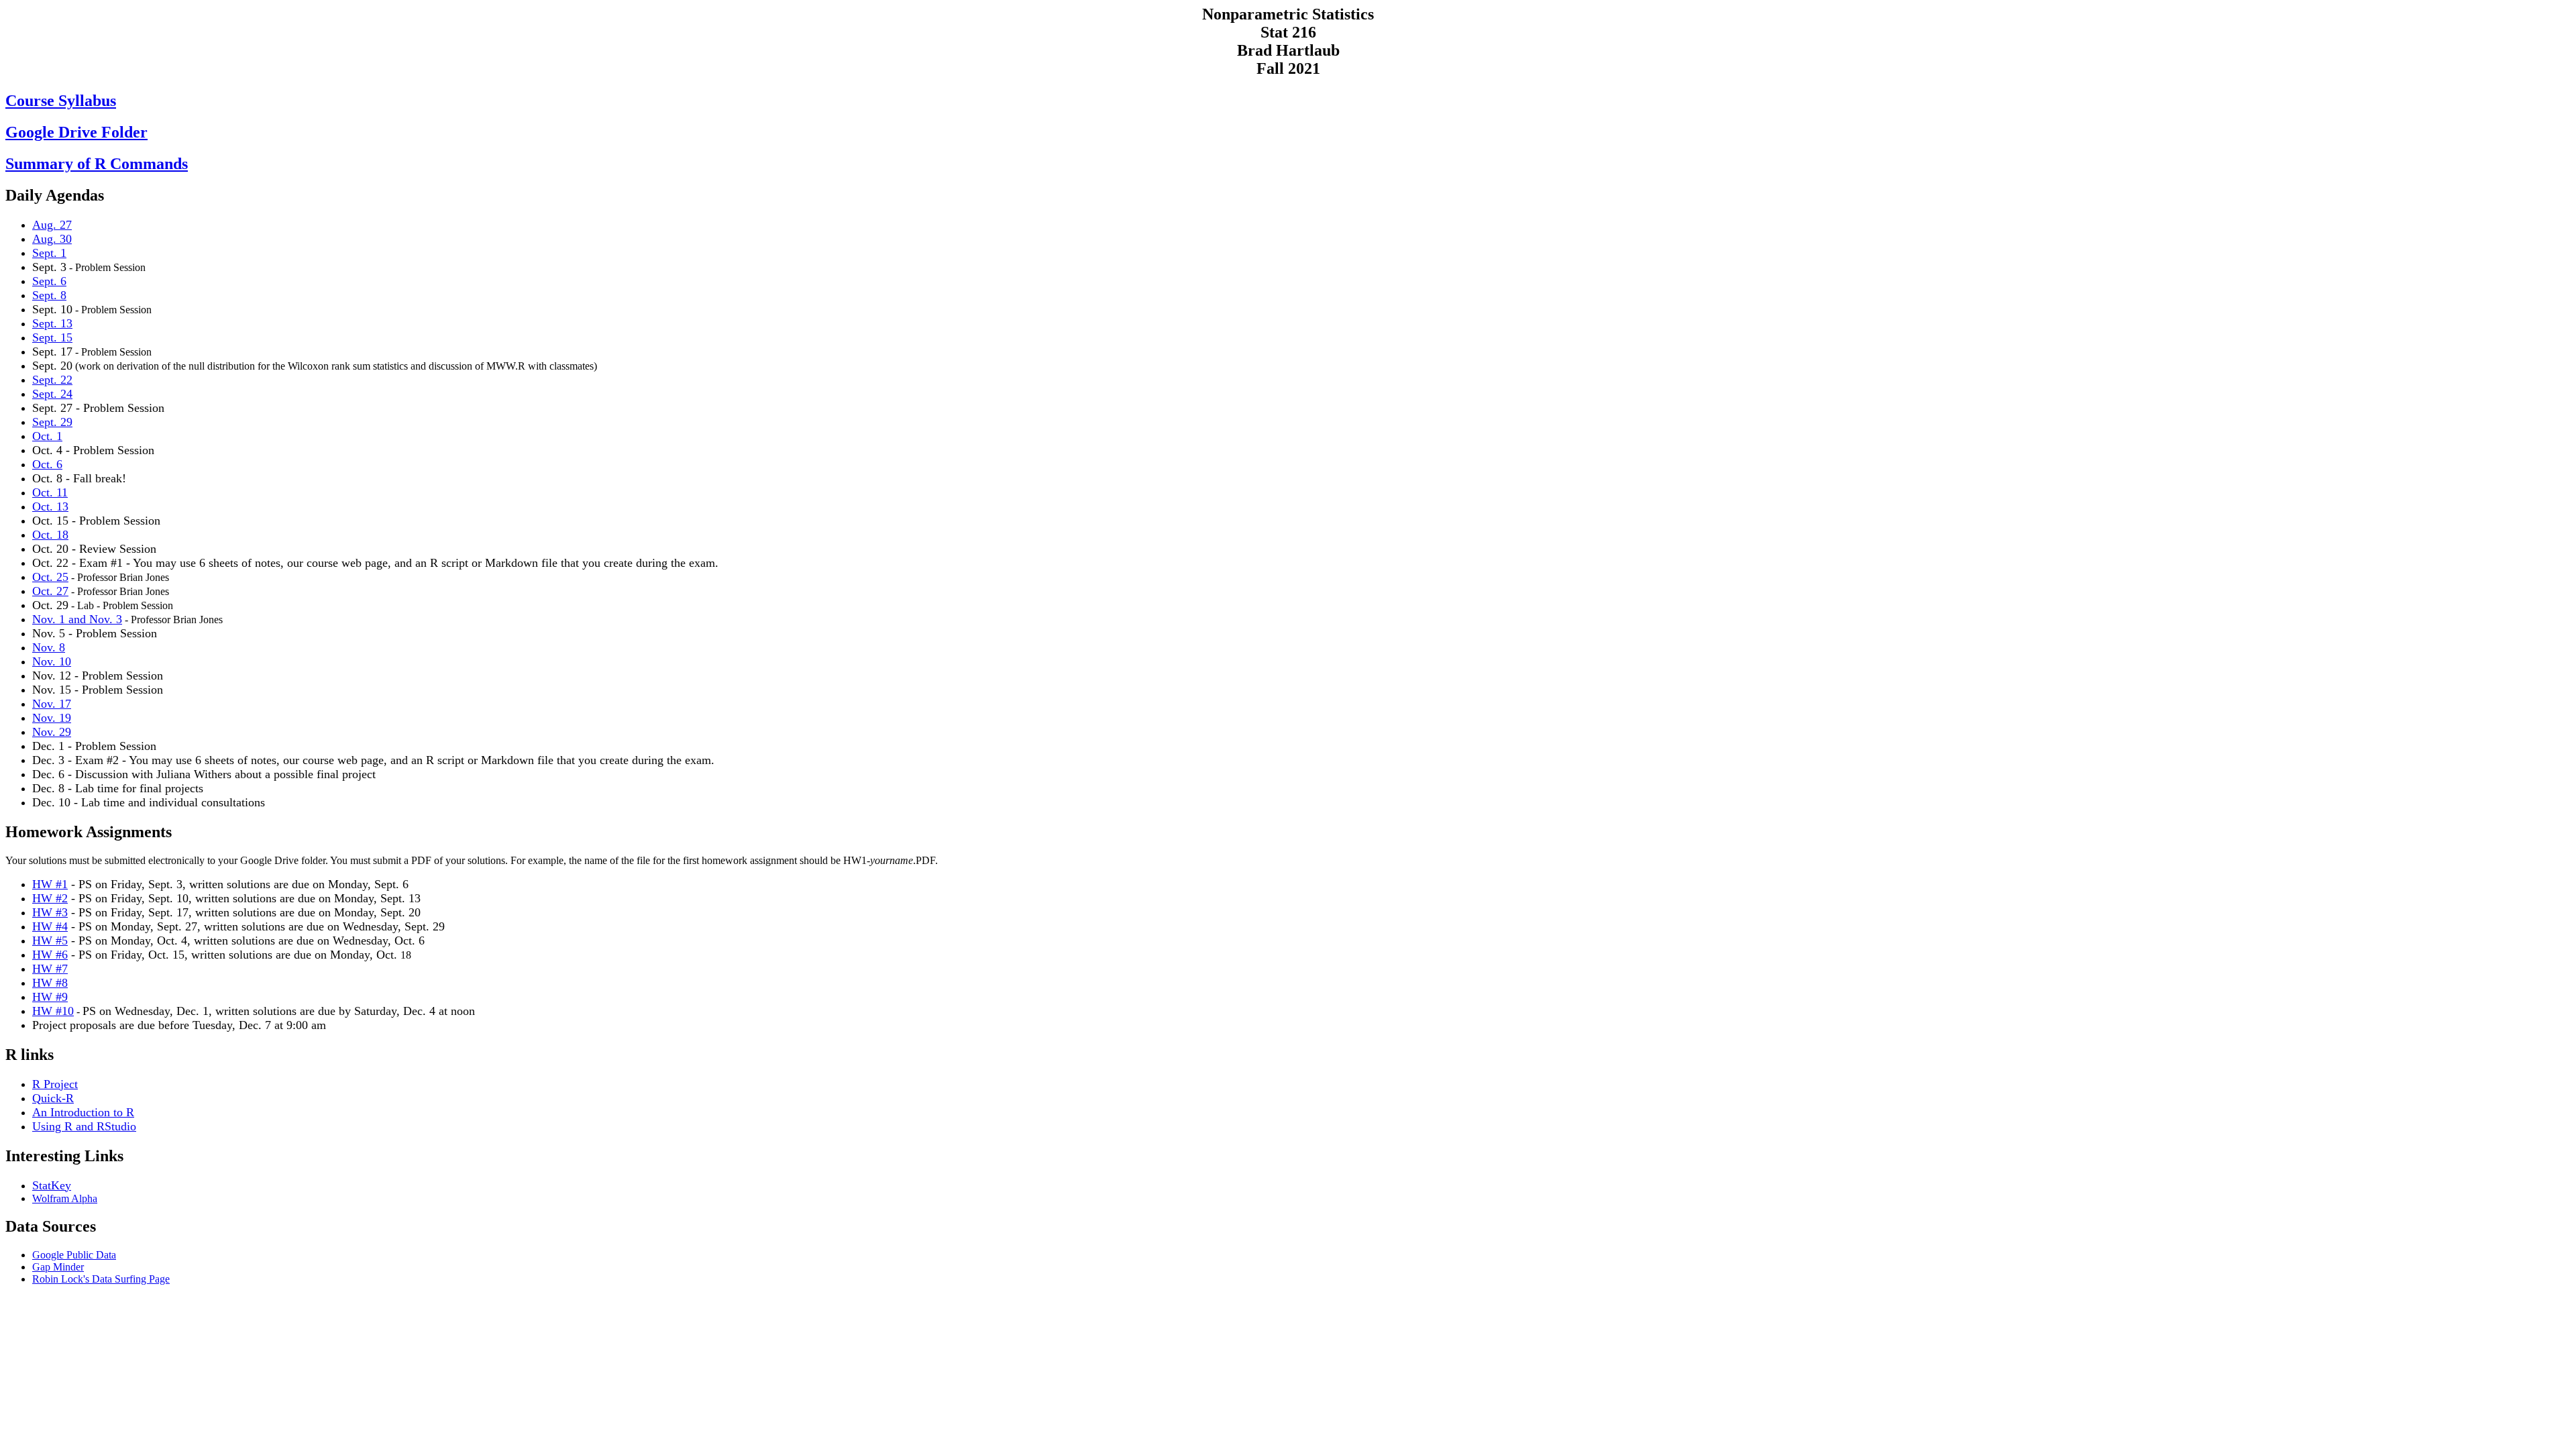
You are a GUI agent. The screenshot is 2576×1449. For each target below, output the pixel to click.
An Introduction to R (83, 1112)
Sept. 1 (49, 253)
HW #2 (50, 898)
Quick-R (53, 1098)
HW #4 (50, 926)
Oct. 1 (47, 436)
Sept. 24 (52, 394)
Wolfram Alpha (65, 1198)
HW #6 (50, 955)
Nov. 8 (49, 647)
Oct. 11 (50, 492)
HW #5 (50, 941)
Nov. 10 (52, 661)
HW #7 (50, 969)
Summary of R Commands (97, 164)
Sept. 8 (49, 295)
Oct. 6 (47, 464)
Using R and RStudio (84, 1126)
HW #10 (53, 1011)
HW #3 (50, 912)
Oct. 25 (50, 577)
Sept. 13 (52, 323)
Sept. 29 (52, 422)
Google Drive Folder (76, 132)
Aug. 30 (52, 239)
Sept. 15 (52, 337)
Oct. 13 (50, 506)
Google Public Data (74, 1255)
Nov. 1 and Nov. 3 (77, 619)
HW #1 (50, 884)
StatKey (52, 1185)
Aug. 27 (52, 225)
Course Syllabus (61, 101)
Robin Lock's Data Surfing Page (101, 1279)
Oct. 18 (50, 535)
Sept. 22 (52, 380)
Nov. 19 (52, 718)
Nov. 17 (52, 704)
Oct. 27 (50, 591)
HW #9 (50, 997)
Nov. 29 (52, 732)
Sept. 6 (49, 281)
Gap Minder (58, 1267)
